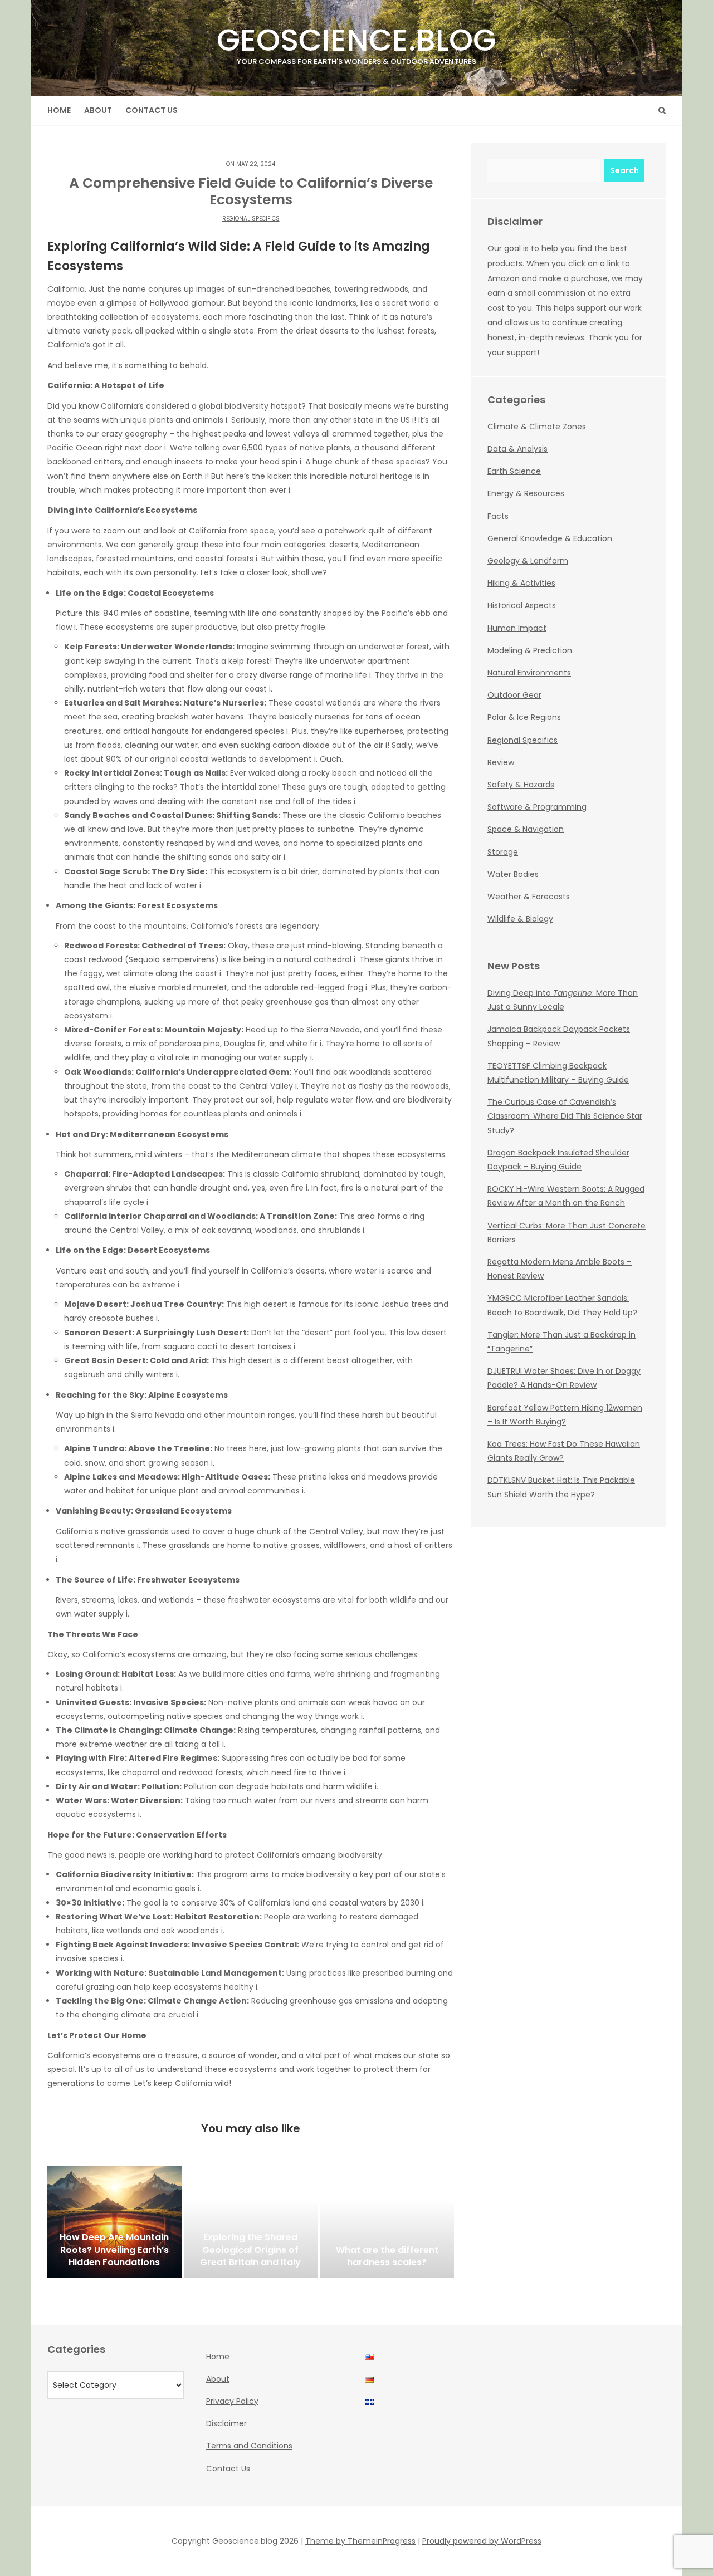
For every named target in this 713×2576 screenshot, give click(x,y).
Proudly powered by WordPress (482, 2541)
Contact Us (152, 110)
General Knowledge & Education (550, 538)
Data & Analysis (517, 449)
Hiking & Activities (521, 583)
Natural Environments (529, 673)
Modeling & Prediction (530, 650)
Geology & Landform (528, 561)
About (98, 110)
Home (59, 110)
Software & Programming (537, 807)
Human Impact (517, 628)
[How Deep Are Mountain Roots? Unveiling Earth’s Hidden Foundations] (114, 2222)
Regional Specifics (251, 219)
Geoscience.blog (356, 43)
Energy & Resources (526, 493)
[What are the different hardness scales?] (387, 2222)
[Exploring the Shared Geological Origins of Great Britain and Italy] (251, 2222)
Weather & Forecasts (529, 897)
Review (501, 762)
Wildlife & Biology (520, 919)
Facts (498, 516)
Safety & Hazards (521, 785)
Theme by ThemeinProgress (360, 2541)
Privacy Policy (232, 2401)
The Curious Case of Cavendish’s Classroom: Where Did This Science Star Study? (565, 1116)
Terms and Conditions (249, 2446)
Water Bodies (513, 874)
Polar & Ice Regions (524, 717)
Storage (503, 852)
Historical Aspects (522, 605)
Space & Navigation (526, 829)
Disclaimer (226, 2423)
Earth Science (514, 471)
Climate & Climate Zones (537, 427)
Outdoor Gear (514, 695)
